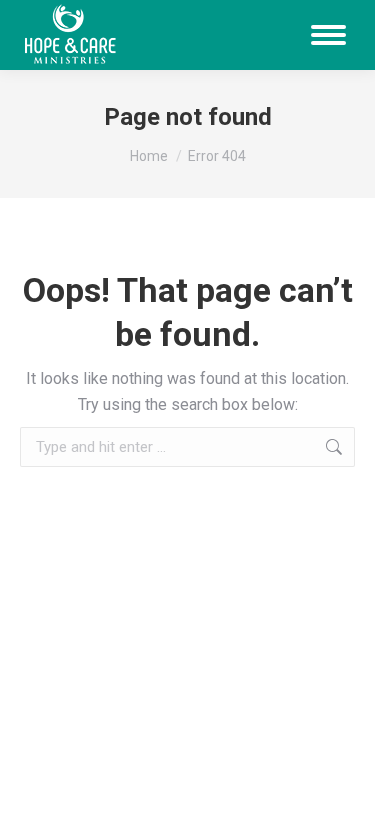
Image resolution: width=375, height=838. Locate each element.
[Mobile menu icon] (328, 35)
